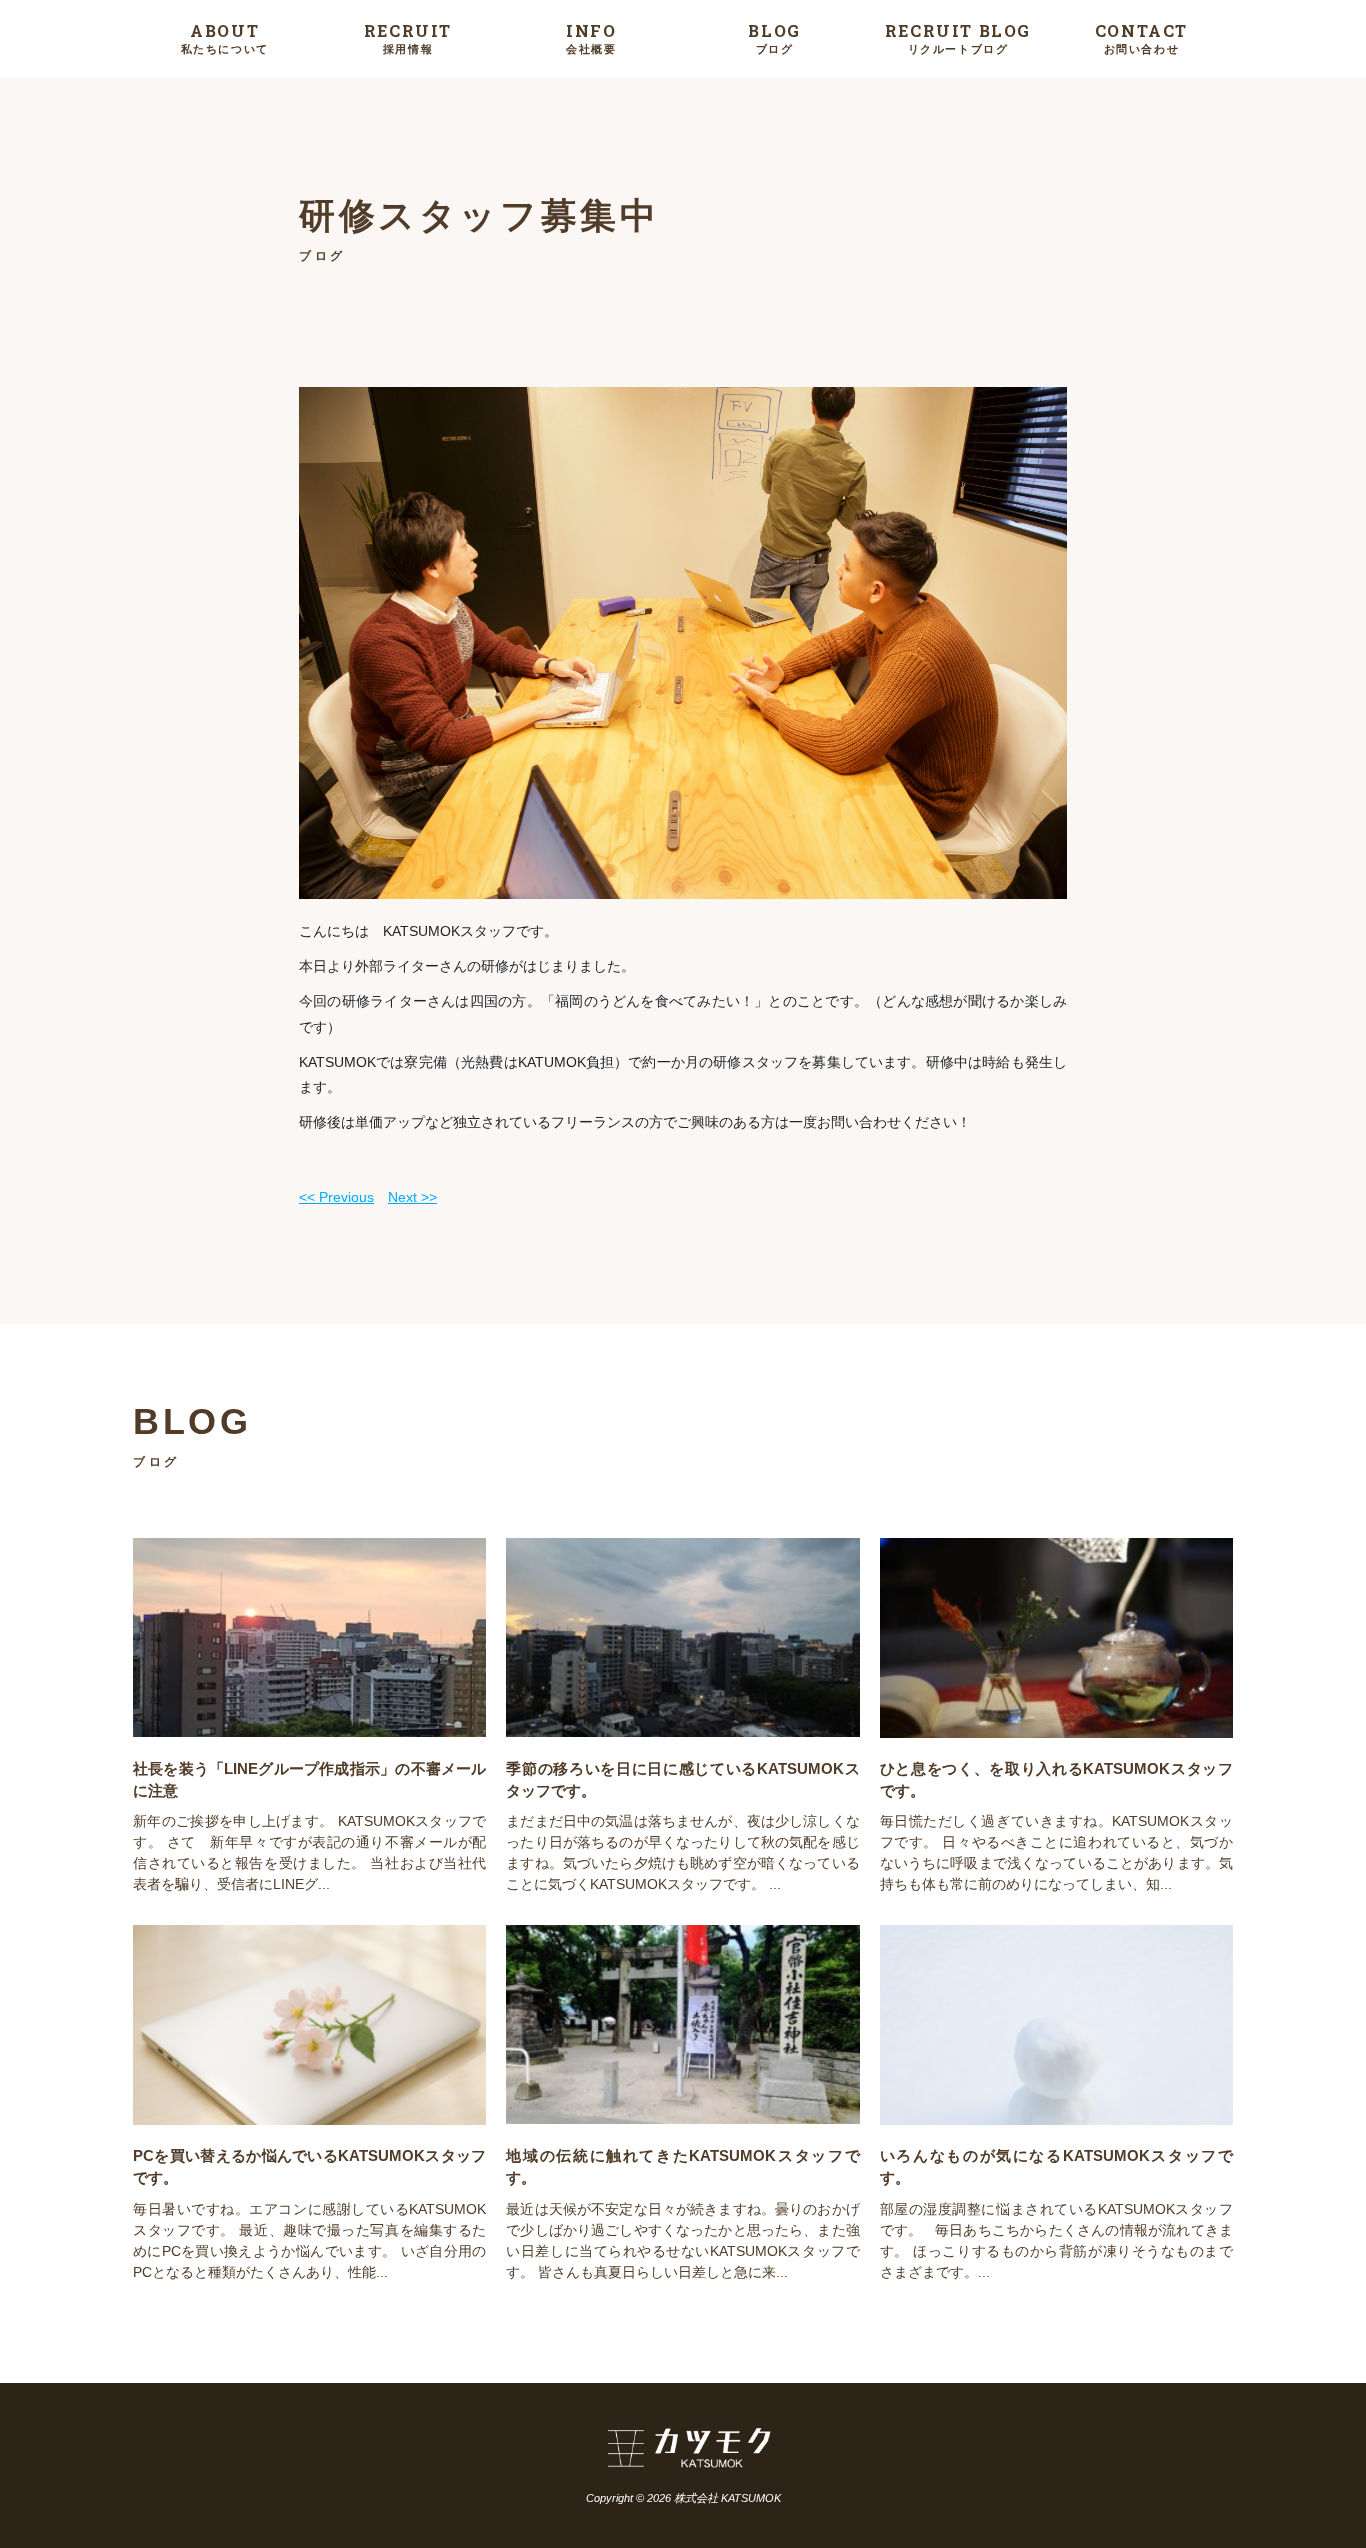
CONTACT (1141, 37)
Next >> (412, 1197)
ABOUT (225, 37)
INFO (591, 37)
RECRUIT (408, 37)
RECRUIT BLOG (958, 37)
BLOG (774, 37)
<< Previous (336, 1197)
